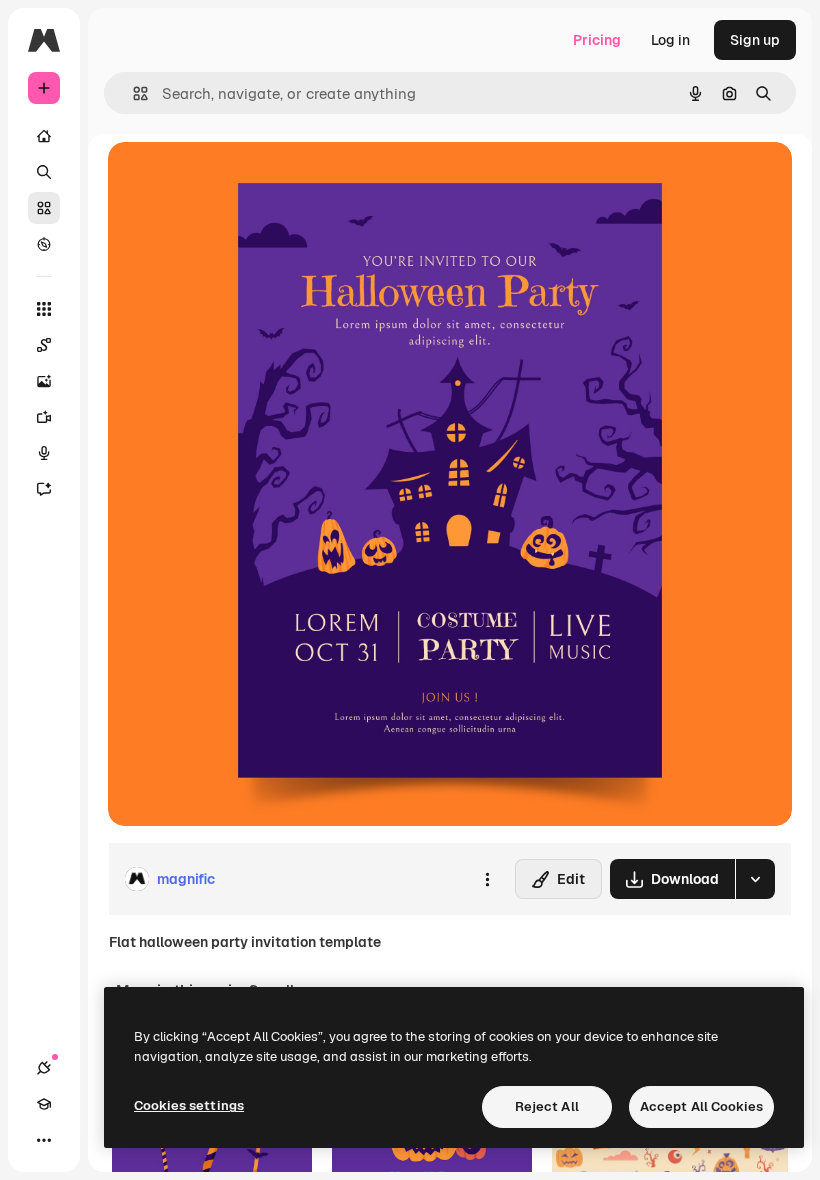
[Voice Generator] (44, 453)
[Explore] (44, 244)
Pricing (597, 40)
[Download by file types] (755, 879)
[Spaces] (44, 345)
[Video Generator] (44, 417)
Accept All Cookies (701, 1106)
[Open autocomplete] (132, 93)
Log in (670, 40)
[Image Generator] (44, 381)
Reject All (547, 1106)
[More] (44, 1140)
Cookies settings (189, 1105)
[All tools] (44, 309)
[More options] (487, 879)
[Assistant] (44, 489)
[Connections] (44, 1068)
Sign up (755, 40)
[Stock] (44, 208)
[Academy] (44, 1104)
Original (236, 179)
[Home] (44, 136)
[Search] (44, 172)
